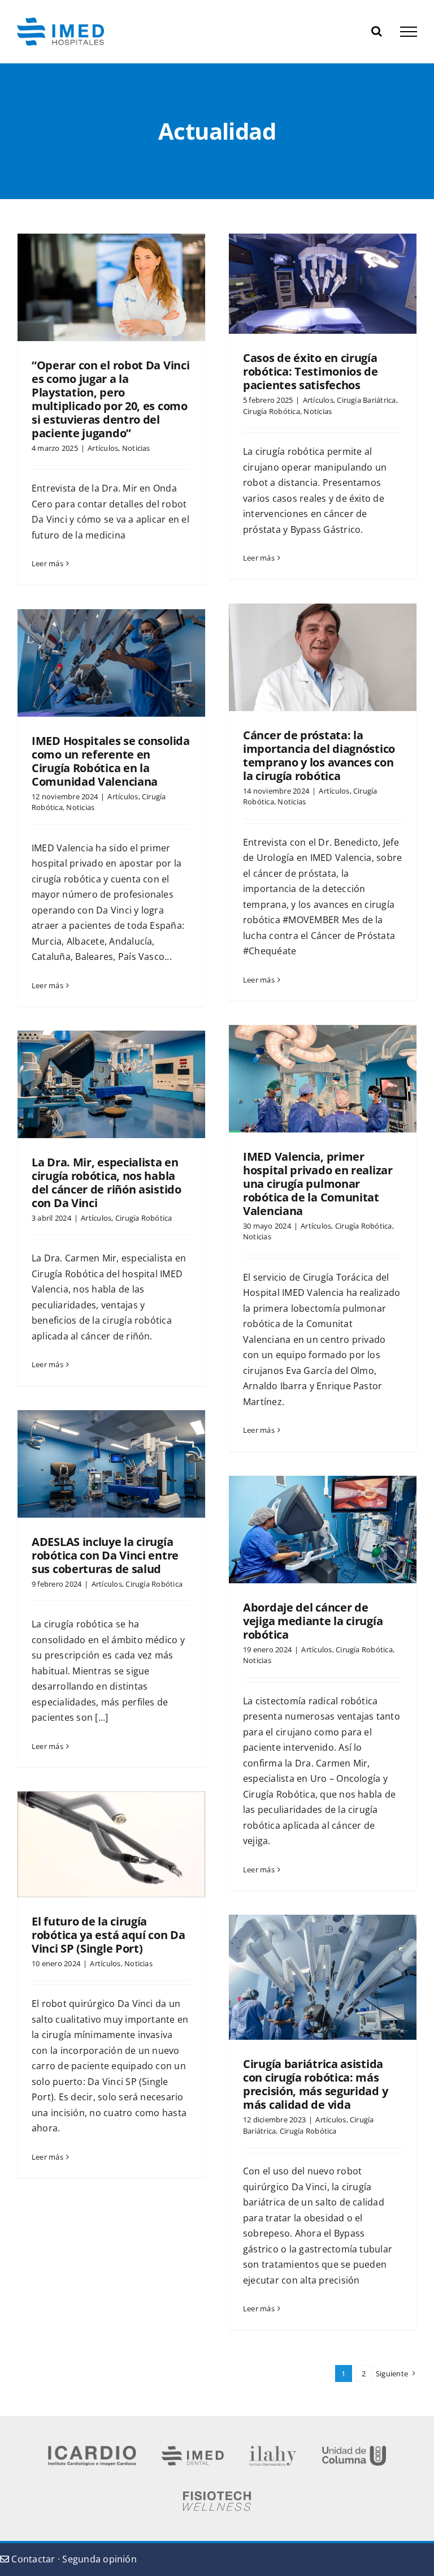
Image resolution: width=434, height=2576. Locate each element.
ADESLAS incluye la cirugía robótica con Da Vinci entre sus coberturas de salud (105, 1555)
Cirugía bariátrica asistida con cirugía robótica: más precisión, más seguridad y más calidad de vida (315, 2084)
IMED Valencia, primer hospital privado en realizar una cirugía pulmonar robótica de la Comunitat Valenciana (318, 1184)
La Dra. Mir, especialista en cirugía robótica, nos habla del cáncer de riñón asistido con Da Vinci (107, 1183)
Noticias (136, 448)
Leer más (47, 563)
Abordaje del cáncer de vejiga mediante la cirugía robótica (313, 1621)
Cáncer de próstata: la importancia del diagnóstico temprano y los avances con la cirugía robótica (319, 755)
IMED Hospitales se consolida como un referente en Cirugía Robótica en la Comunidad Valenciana (111, 761)
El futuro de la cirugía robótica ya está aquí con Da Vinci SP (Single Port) (108, 1935)
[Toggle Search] (377, 31)
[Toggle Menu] (409, 32)
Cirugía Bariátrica (366, 400)
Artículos (103, 448)
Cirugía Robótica (272, 411)
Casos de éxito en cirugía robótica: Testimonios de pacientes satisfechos (311, 371)
